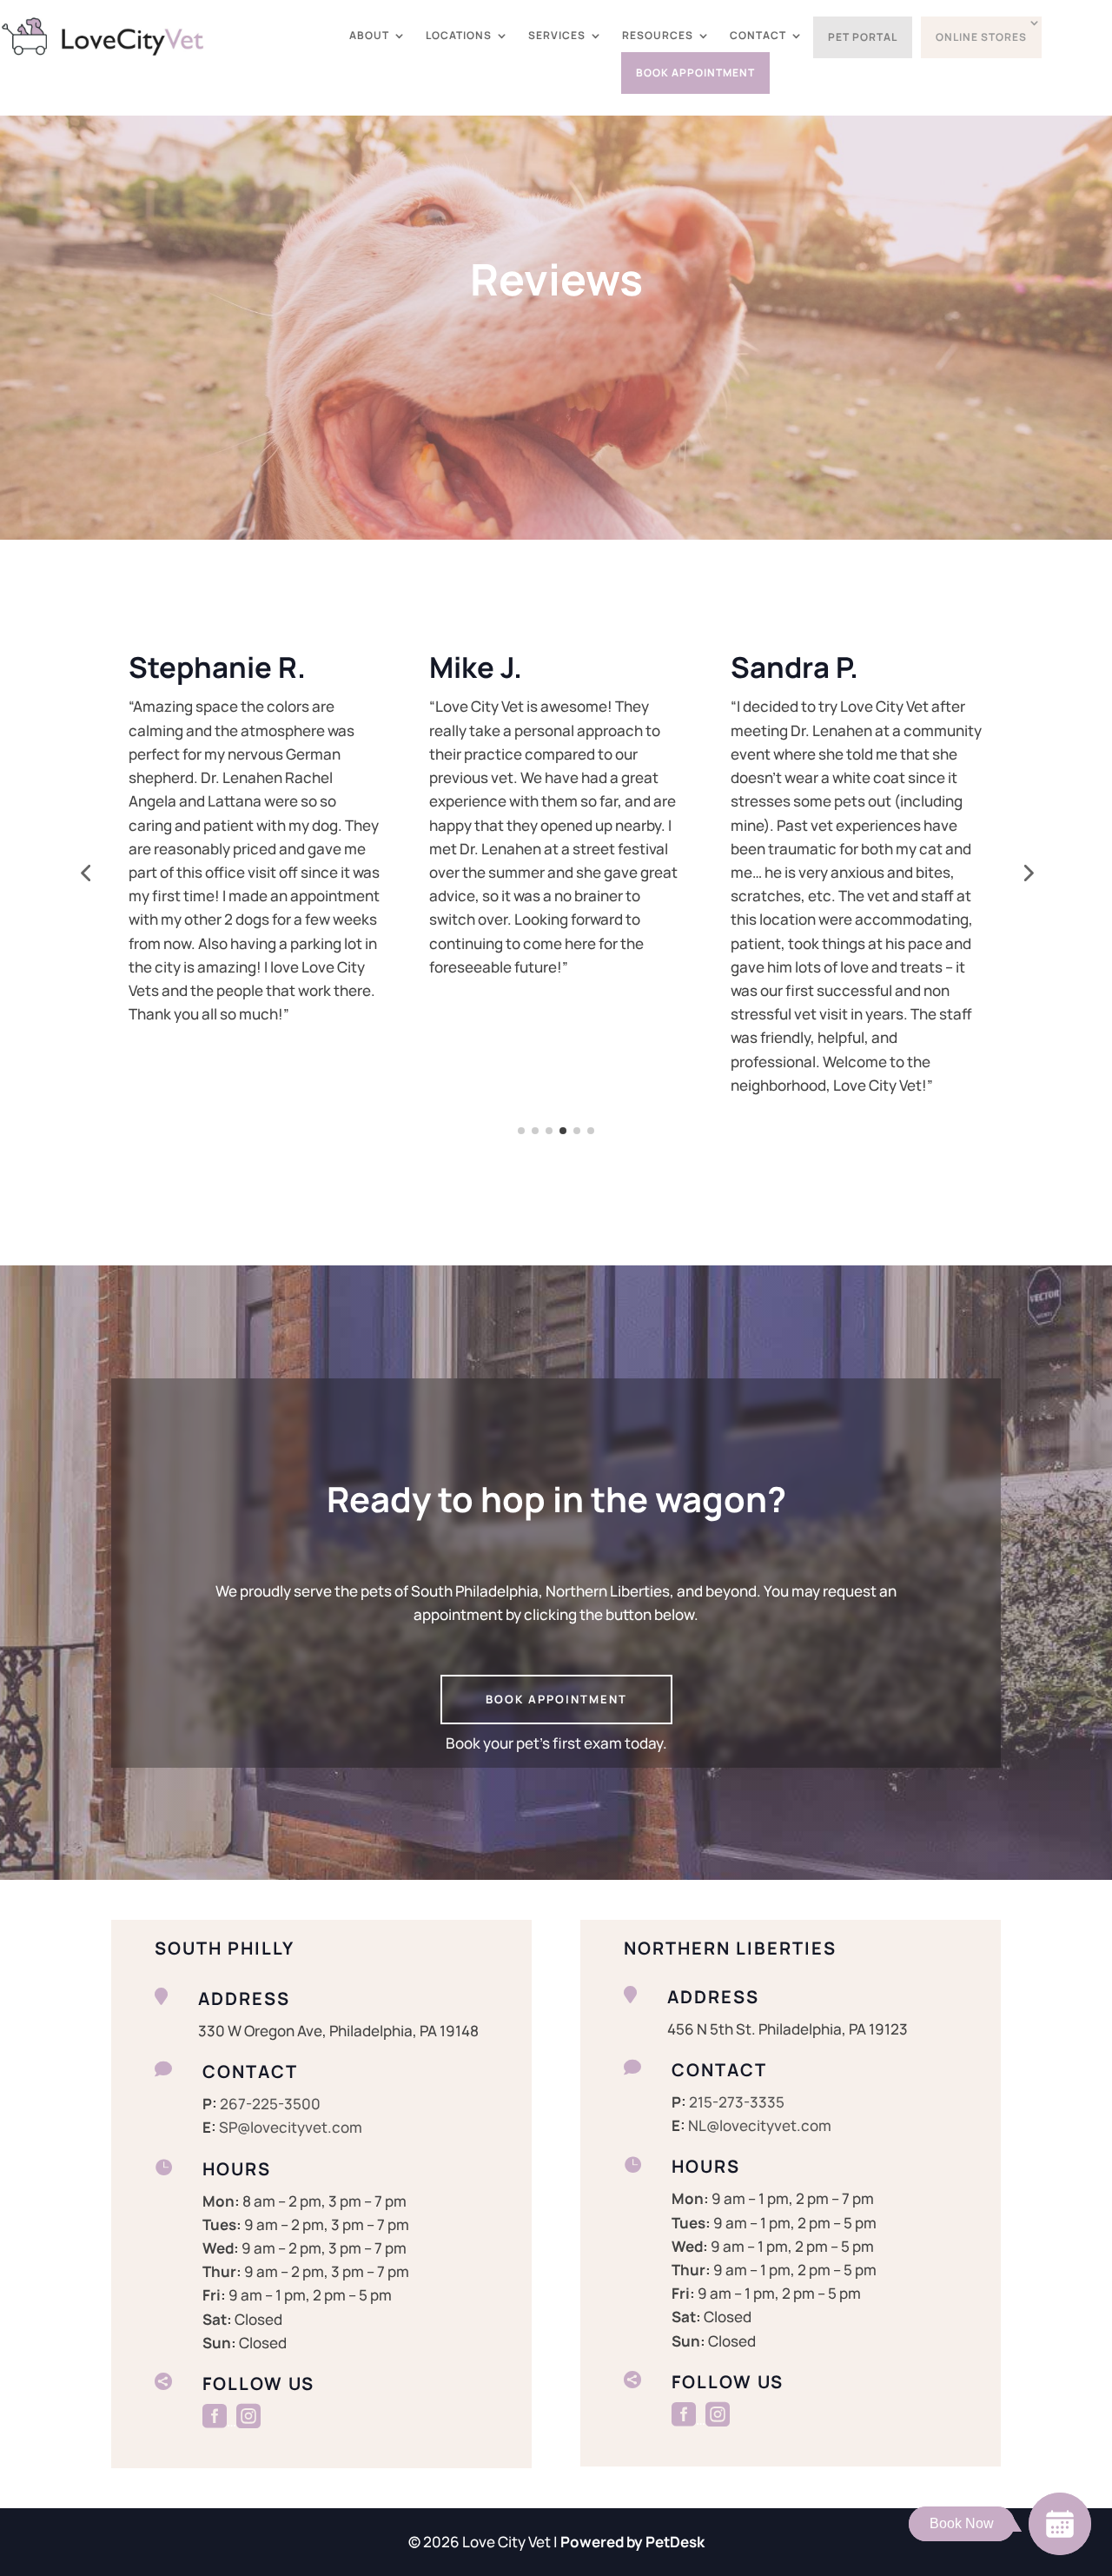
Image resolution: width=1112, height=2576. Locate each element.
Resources (658, 36)
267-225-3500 (270, 2104)
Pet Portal (863, 37)
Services (557, 36)
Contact (758, 36)
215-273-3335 (737, 2102)
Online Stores (981, 37)
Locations (459, 36)
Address (244, 1998)
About (369, 36)
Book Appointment (695, 73)
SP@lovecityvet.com (291, 2127)
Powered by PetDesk (632, 2542)
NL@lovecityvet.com (760, 2125)
